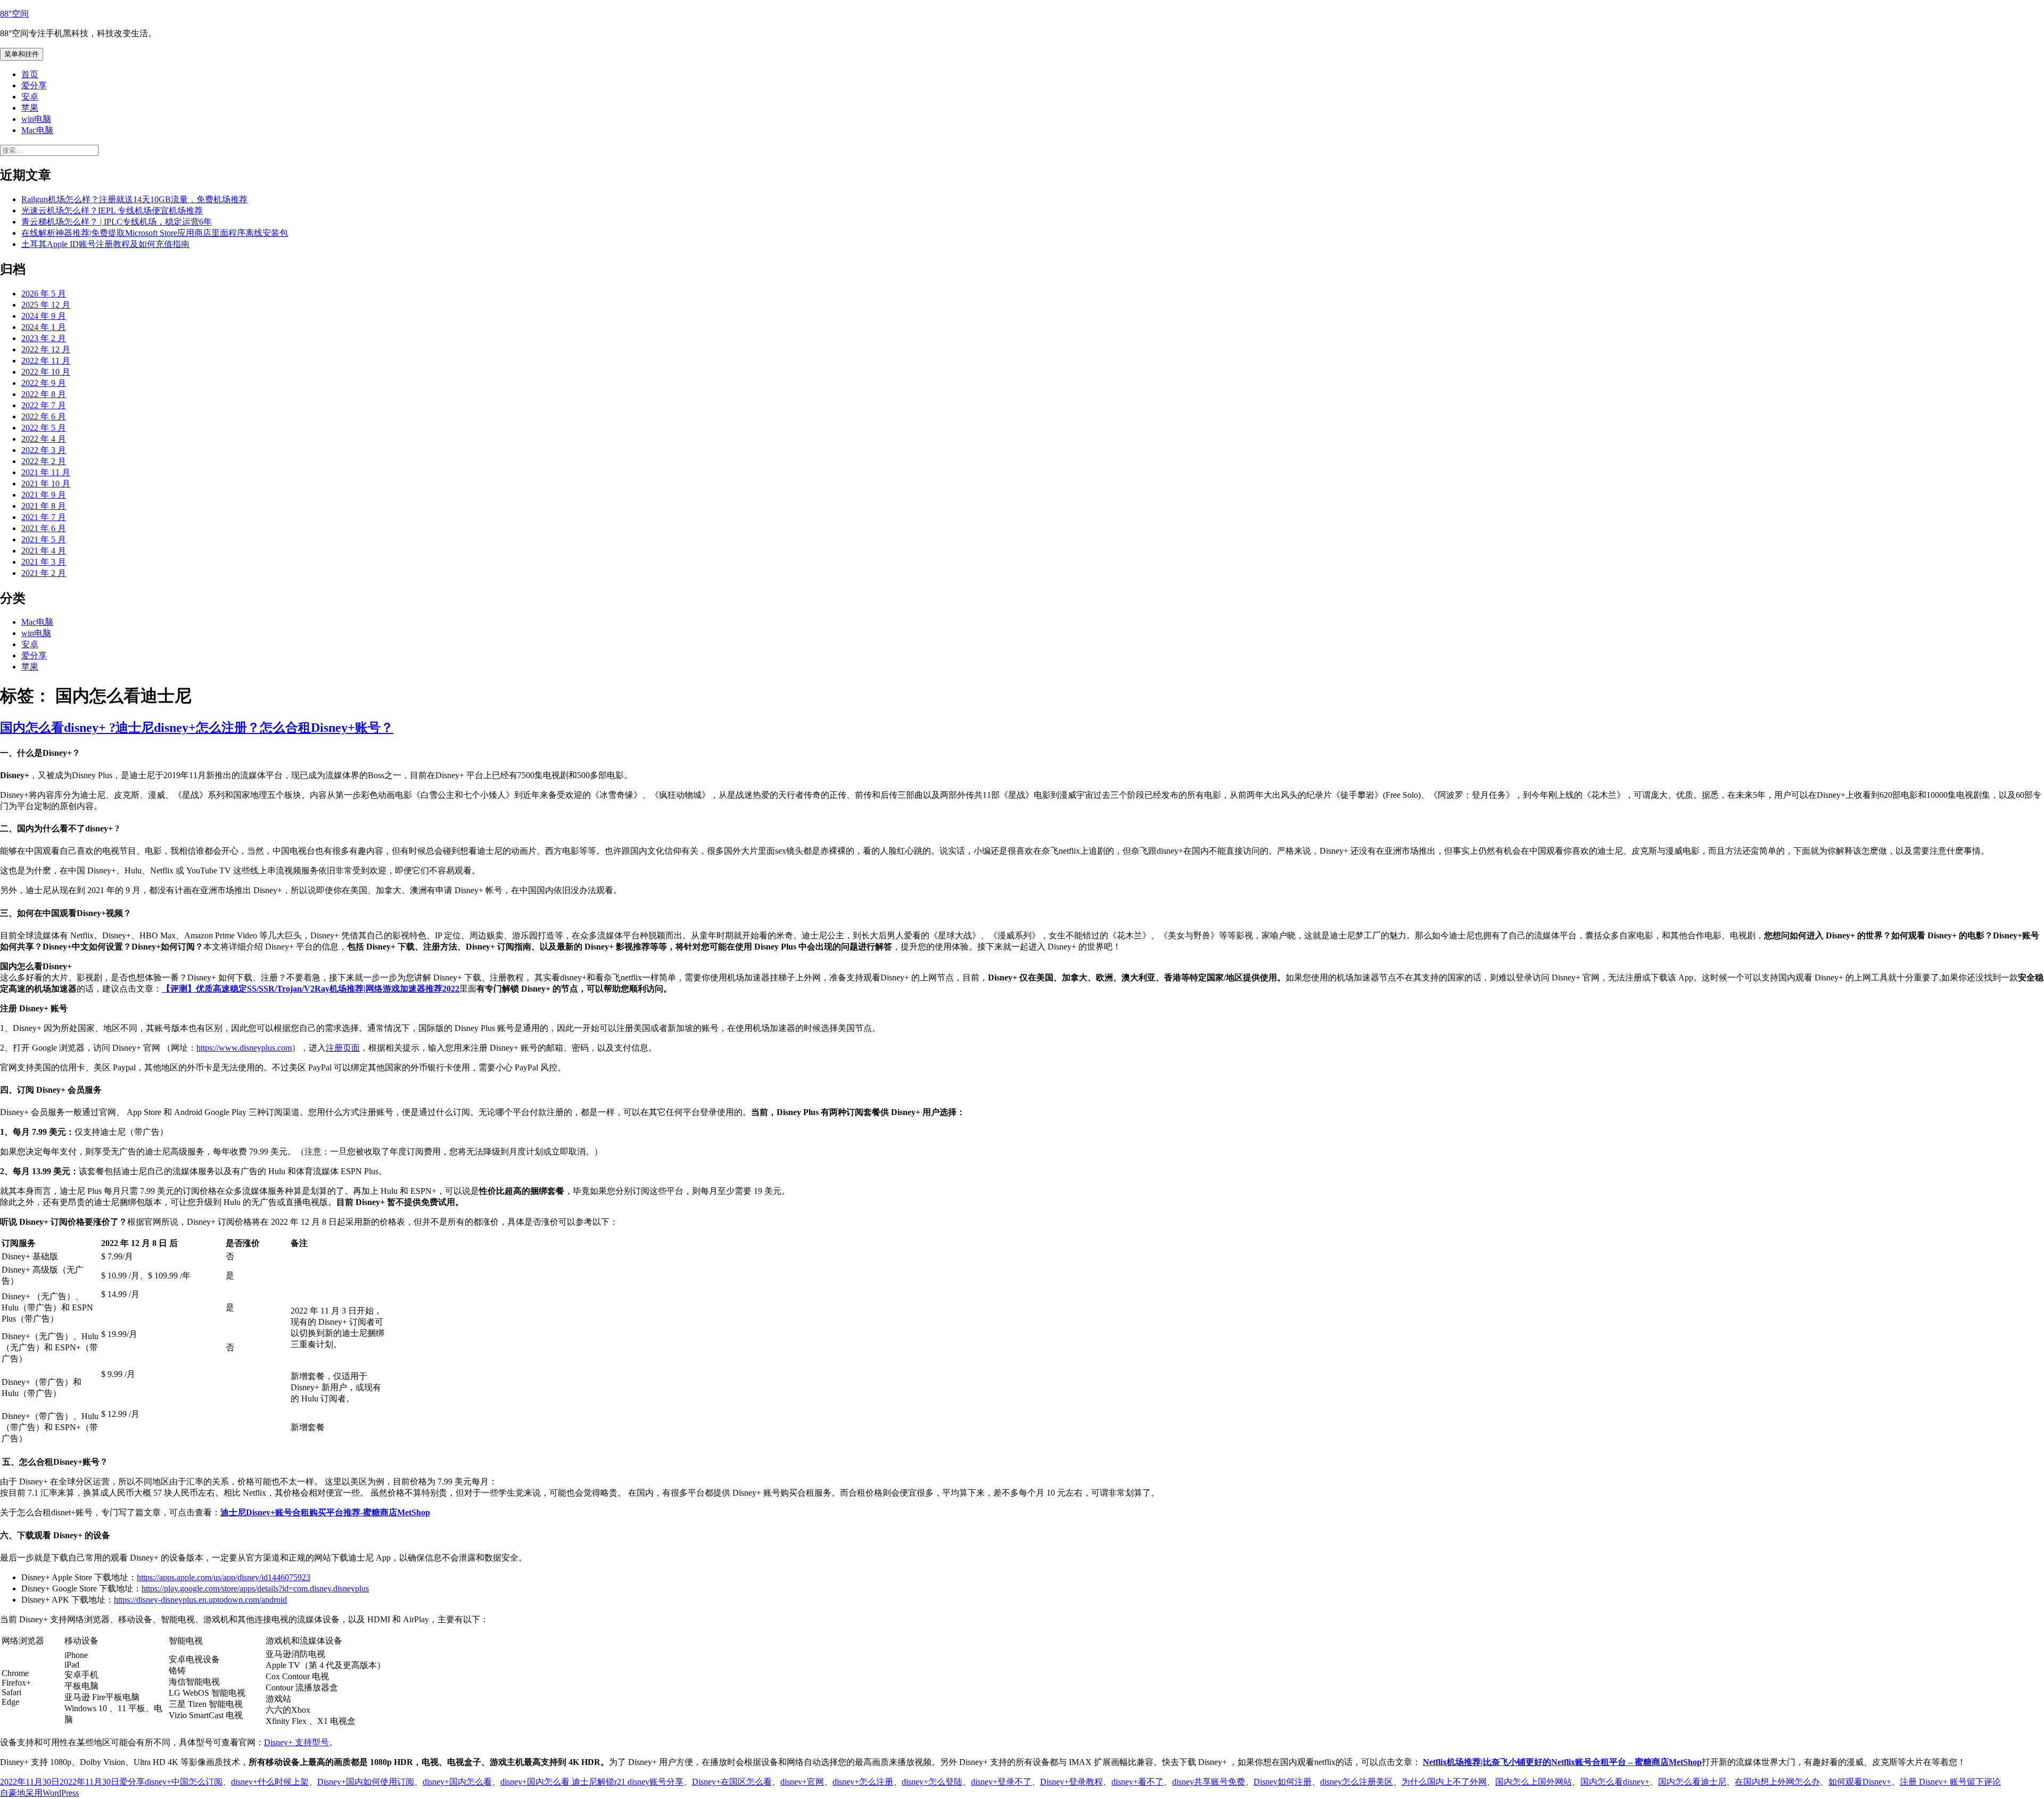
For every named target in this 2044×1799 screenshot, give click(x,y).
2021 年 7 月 (44, 517)
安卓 (30, 97)
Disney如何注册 (1283, 1782)
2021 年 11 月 (46, 472)
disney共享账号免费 (1209, 1782)
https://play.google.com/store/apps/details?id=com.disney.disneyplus (255, 1588)
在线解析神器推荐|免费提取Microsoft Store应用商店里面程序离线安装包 (155, 233)
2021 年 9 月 (44, 495)
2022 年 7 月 (44, 405)
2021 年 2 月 (44, 573)
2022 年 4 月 (44, 439)
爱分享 (34, 85)
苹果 (30, 108)
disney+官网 (802, 1782)
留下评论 (1984, 1782)
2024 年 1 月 (44, 327)
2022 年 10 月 (46, 372)
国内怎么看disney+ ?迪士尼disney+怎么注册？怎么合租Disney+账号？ (197, 728)
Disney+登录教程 (1072, 1782)
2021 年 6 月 (44, 528)
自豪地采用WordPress (39, 1793)
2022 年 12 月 (46, 349)
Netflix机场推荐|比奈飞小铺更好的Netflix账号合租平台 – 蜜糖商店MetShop (1562, 1762)
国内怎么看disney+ (1615, 1782)
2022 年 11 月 (46, 361)
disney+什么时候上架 (270, 1782)
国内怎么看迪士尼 (1692, 1782)
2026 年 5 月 (44, 294)
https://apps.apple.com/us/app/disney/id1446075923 (224, 1577)
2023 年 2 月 (44, 338)
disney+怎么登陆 (932, 1782)
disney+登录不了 (1001, 1782)
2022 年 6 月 (44, 416)
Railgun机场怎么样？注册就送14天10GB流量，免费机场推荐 (134, 199)
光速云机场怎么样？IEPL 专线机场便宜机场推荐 (112, 211)
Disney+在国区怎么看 (732, 1782)
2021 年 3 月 (44, 562)
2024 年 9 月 (44, 316)
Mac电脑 (37, 130)
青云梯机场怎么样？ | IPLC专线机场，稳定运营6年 (117, 222)
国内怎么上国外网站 (1534, 1782)
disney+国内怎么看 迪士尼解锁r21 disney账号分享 (592, 1782)
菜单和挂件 (22, 54)
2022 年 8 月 (44, 394)
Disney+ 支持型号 (296, 1742)
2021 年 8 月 (44, 506)
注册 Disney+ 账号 (1933, 1782)
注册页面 (343, 1048)
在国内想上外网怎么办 (1777, 1782)
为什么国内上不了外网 (1444, 1782)
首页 (30, 74)
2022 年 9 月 (44, 383)
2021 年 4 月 (44, 551)
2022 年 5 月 (44, 428)
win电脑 (36, 119)
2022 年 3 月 (44, 450)
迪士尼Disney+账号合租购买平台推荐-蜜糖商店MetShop (325, 1512)
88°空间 (14, 14)
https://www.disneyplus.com (244, 1048)
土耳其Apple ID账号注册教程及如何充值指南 (105, 244)
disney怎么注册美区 (1357, 1782)
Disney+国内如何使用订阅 (366, 1782)
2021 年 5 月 (44, 539)
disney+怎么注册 (863, 1782)
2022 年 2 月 (44, 461)
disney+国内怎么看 (457, 1782)
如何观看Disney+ (1860, 1782)
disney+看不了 (1138, 1782)
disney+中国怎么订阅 (184, 1782)
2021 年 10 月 (46, 484)
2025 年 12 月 (46, 305)
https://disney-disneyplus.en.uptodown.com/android (200, 1600)
